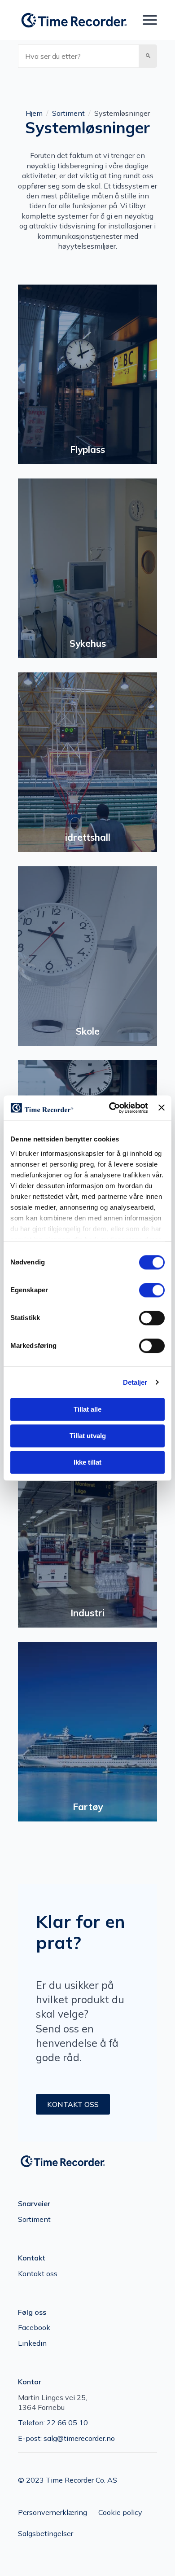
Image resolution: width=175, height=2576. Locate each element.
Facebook (34, 2327)
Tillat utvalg (88, 1436)
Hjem (34, 113)
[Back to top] (153, 2554)
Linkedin (32, 2343)
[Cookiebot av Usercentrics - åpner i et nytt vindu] (111, 1108)
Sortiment (68, 113)
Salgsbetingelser (46, 2533)
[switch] (152, 1290)
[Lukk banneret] (162, 1108)
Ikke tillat (87, 1462)
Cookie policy (120, 2512)
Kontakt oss (38, 2273)
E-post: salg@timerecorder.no (66, 2438)
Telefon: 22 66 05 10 (53, 2422)
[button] (148, 56)
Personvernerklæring (52, 2512)
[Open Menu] (150, 20)
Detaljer (135, 1382)
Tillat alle (87, 1409)
